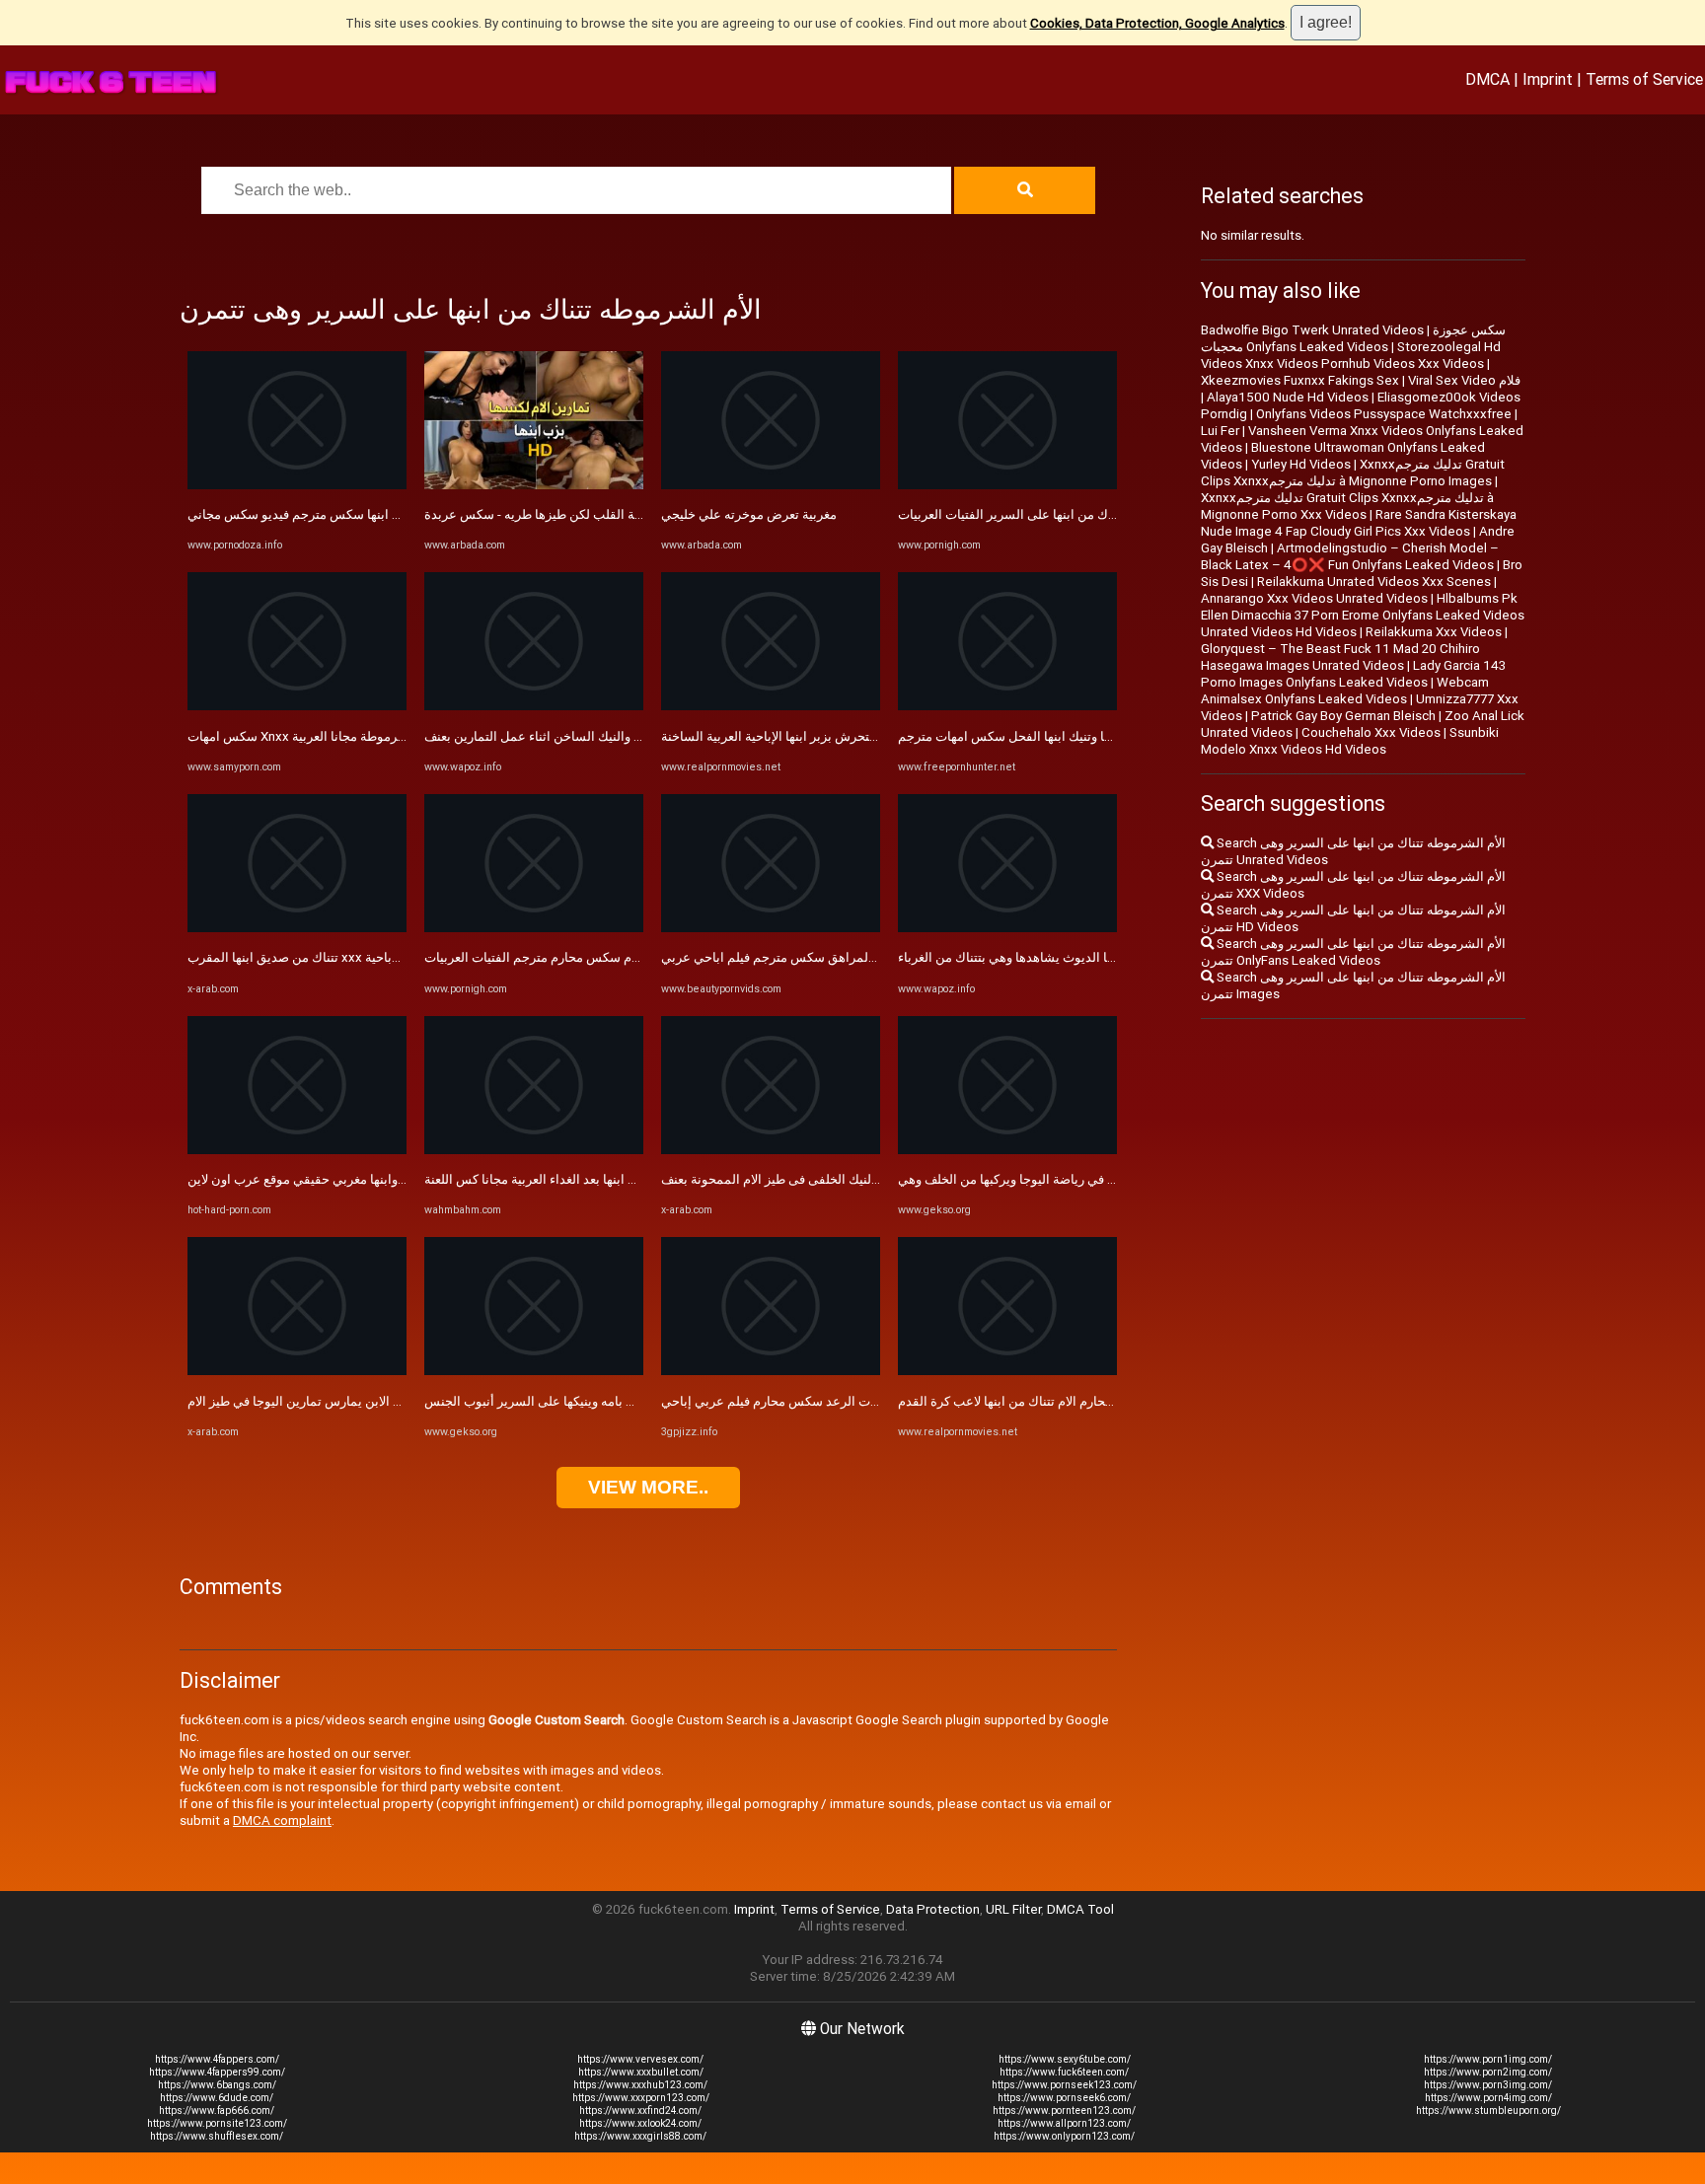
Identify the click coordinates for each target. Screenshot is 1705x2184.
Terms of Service (1644, 79)
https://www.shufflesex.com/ (217, 2136)
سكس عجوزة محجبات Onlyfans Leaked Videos (1353, 338)
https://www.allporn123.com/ (1064, 2123)
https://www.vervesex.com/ (640, 2059)
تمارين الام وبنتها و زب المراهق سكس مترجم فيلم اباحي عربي (827, 957)
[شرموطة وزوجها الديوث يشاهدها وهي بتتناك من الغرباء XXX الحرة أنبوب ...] (1007, 928)
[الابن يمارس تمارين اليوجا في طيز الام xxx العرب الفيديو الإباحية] (297, 1371)
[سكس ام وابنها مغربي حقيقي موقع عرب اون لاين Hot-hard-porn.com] (297, 1150)
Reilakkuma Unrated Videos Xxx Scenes (1374, 582)
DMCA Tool (1080, 1909)
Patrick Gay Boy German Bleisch (1343, 716)
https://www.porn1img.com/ (1488, 2059)
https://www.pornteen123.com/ (1064, 2111)
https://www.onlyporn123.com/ (1064, 2136)
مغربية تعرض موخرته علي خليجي (749, 514)
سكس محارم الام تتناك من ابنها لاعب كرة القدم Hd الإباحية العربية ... (1079, 1401)
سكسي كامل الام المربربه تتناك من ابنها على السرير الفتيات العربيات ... (1088, 514)
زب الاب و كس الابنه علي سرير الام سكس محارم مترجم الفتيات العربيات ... (623, 957)
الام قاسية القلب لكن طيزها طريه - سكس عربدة (553, 514)
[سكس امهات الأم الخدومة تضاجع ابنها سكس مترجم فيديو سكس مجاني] (297, 485)
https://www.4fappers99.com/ (217, 2072)
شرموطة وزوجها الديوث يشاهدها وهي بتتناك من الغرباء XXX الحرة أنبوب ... (1096, 957)
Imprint (1548, 79)
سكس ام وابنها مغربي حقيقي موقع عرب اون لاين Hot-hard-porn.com (375, 1179)
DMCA (1487, 79)
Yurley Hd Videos (1301, 464)
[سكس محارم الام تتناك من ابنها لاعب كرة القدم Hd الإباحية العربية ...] (1007, 1371)
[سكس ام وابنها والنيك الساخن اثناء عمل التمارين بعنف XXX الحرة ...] (534, 706)
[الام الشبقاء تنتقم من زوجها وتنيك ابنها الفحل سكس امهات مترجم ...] (1007, 706)
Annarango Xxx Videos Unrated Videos (1314, 598)
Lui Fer (1220, 431)
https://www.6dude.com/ (217, 2098)
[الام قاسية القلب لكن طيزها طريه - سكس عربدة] (534, 485)
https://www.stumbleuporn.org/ (1488, 2111)
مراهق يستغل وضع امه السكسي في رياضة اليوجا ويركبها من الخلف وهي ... (1095, 1179)
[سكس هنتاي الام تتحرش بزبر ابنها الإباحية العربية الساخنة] (771, 706)
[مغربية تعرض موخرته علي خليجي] (771, 485)
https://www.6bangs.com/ (217, 2085)
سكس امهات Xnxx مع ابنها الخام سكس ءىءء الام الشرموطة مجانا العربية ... (389, 736)
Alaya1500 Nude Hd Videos (1288, 397)
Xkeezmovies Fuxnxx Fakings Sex (1300, 380)
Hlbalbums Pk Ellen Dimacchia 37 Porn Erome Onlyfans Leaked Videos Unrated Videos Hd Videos (1363, 615)
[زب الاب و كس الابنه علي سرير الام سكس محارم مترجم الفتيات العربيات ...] (534, 928)
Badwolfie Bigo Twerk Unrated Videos (1312, 330)
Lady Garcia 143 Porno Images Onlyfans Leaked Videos (1353, 674)
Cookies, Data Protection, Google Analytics (1157, 23)
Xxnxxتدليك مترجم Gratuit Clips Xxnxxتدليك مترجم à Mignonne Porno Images (1353, 473)
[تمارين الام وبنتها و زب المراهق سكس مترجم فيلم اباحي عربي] (771, 928)
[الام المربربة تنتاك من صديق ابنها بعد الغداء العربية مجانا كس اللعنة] (534, 1150)
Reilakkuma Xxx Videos (1434, 632)
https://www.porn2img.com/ (1488, 2072)
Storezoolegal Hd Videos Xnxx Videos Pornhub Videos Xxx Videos (1351, 355)
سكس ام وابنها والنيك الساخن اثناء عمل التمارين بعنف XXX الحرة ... (604, 736)
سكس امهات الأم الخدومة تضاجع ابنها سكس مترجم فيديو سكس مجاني (376, 514)
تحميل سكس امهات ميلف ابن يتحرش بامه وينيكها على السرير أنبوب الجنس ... (630, 1401)
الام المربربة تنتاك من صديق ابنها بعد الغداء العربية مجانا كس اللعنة (601, 1179)
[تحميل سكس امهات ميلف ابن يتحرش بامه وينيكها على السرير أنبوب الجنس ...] (534, 1371)
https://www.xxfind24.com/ (640, 2111)
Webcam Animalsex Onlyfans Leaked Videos (1345, 691)
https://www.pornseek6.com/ (1064, 2098)
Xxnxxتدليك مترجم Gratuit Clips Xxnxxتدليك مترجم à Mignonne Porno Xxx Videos (1347, 506)
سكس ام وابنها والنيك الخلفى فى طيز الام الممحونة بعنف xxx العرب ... (848, 1179)
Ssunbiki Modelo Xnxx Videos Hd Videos (1350, 741)
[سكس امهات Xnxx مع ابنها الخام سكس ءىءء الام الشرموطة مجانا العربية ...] (297, 706)
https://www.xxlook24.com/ (640, 2123)
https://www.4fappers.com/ (217, 2059)
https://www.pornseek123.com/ (1064, 2085)
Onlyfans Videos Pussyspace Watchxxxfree (1384, 414)
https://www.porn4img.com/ (1488, 2098)
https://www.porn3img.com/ (1488, 2085)
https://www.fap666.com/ (217, 2111)
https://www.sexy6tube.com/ (1065, 2059)
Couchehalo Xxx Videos (1371, 732)
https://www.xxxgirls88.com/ (640, 2136)
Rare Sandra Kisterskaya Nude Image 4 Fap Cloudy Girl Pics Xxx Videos (1359, 523)
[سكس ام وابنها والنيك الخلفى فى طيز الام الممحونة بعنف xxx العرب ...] (771, 1150)
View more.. (648, 1487)
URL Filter (1013, 1909)
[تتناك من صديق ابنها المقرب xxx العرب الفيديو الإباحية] (297, 928)
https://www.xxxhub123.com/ (640, 2085)
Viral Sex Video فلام (1464, 380)
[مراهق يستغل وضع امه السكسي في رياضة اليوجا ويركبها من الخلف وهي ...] (1007, 1150)
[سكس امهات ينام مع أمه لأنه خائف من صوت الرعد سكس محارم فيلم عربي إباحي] (771, 1371)
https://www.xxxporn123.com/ (641, 2098)
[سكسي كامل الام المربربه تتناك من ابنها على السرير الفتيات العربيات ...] (1007, 485)
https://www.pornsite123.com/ (217, 2123)
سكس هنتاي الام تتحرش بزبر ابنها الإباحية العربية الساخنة (813, 736)
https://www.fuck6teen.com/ (1064, 2072)
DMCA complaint (282, 1820)
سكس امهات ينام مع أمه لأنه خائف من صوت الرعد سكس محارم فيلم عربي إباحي (877, 1401)
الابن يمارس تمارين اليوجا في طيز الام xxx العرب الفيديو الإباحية (358, 1401)
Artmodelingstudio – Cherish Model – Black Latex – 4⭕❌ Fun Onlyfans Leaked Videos (1350, 556)
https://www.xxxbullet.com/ (641, 2072)
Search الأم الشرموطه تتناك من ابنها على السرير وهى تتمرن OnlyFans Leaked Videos (1353, 952)
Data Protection (933, 1909)
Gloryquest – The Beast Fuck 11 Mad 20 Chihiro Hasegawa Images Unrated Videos (1340, 657)
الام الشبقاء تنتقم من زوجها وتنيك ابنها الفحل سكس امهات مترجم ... (1077, 736)
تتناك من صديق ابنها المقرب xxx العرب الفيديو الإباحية (333, 957)
